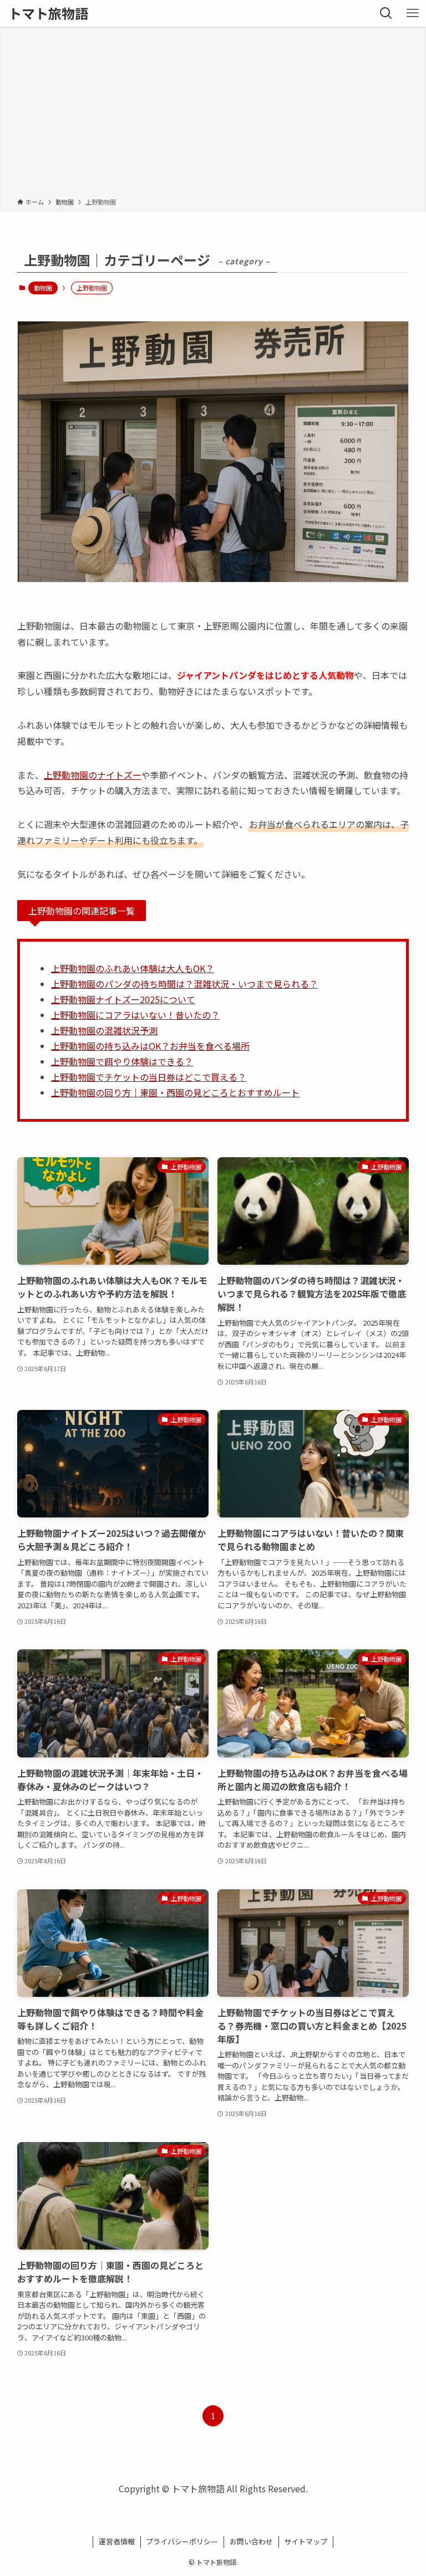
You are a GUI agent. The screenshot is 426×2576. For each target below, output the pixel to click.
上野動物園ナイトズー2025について (123, 999)
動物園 (43, 288)
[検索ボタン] (386, 13)
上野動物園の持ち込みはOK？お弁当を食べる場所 (150, 1046)
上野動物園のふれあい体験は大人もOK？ (133, 968)
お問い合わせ (251, 2541)
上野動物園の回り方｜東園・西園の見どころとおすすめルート (175, 1092)
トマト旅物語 (48, 13)
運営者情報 (117, 2541)
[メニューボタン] (413, 13)
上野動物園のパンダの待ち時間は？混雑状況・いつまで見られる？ (184, 984)
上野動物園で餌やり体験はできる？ (122, 1061)
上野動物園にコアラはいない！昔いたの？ (135, 1015)
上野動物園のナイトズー (93, 775)
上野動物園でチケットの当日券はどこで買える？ (149, 1077)
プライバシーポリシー (182, 2541)
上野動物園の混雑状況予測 (104, 1030)
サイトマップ (306, 2541)
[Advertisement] (213, 114)
